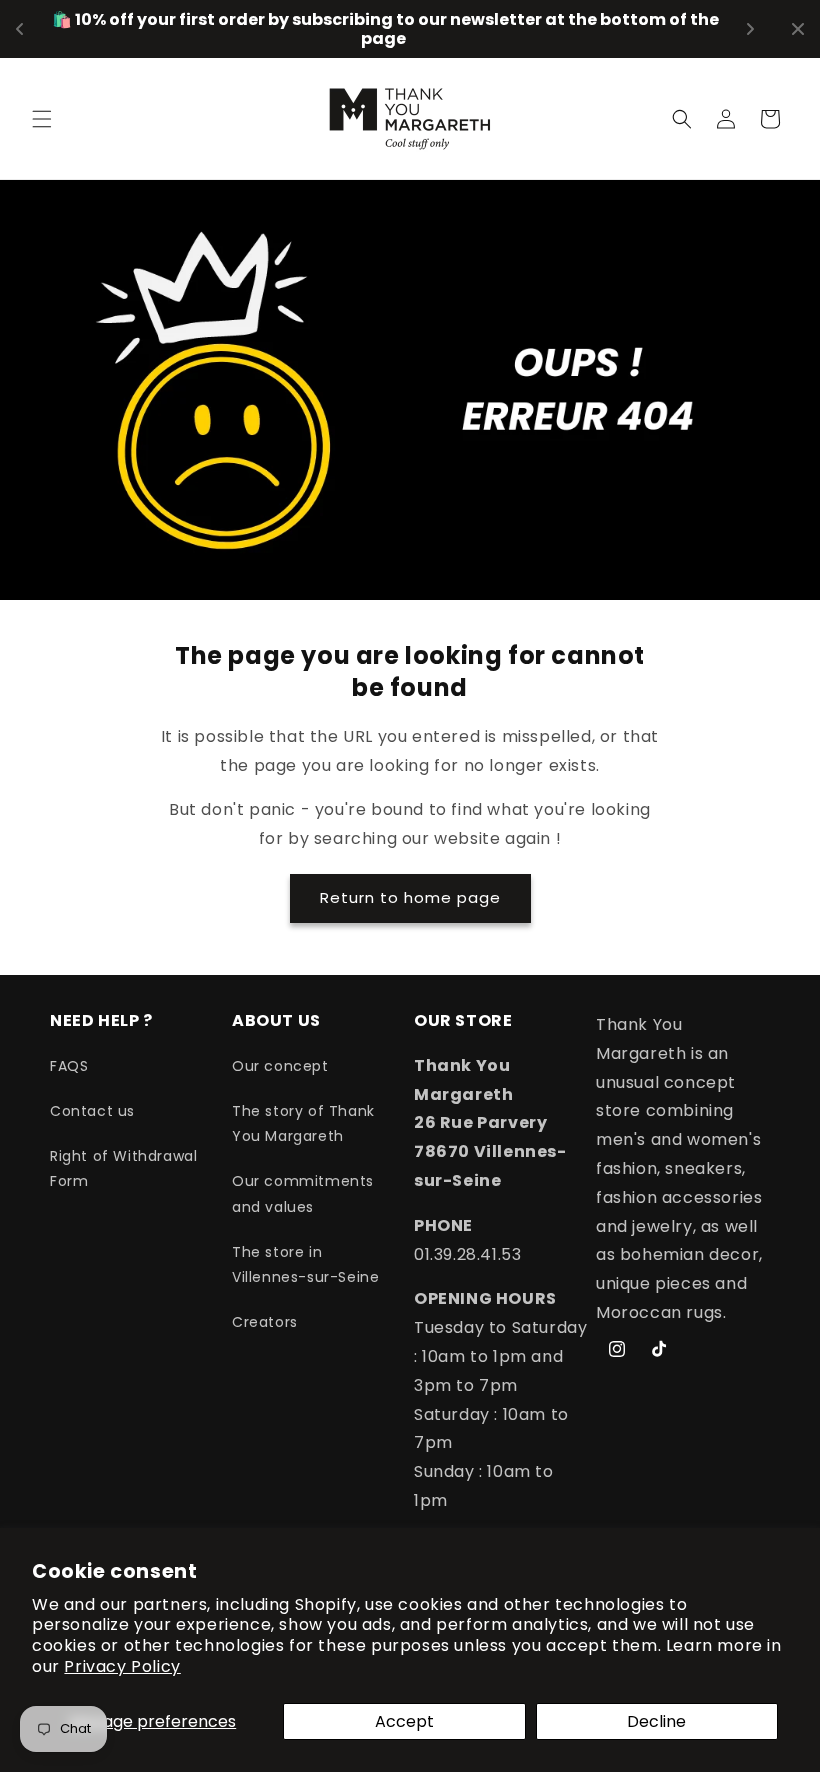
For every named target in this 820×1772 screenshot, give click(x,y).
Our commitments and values (303, 1193)
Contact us (92, 1111)
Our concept (280, 1066)
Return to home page (410, 897)
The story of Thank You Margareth (303, 1123)
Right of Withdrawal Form (123, 1168)
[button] (42, 119)
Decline (656, 1721)
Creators (265, 1322)
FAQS (69, 1066)
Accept (404, 1721)
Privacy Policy (122, 1666)
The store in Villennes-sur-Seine (305, 1264)
